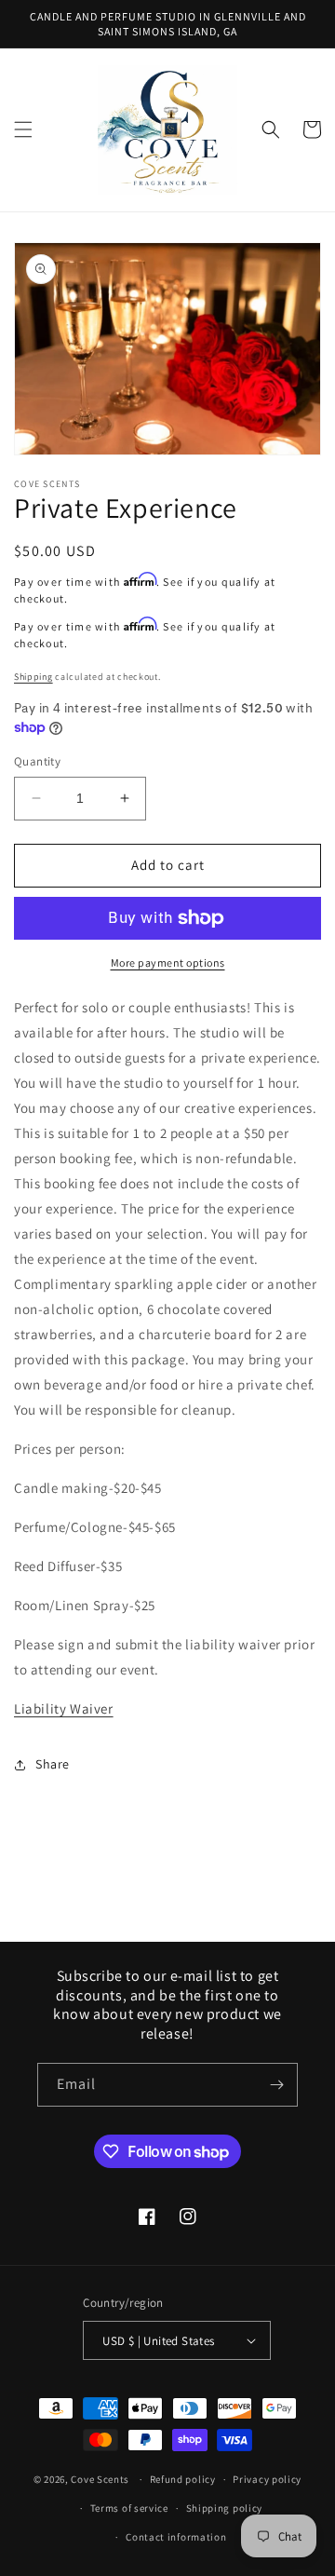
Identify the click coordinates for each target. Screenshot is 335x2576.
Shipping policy (225, 2508)
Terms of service (129, 2508)
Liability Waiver (64, 1708)
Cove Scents (100, 2479)
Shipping (33, 677)
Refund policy (183, 2479)
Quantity (37, 761)
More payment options (168, 963)
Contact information (176, 2537)
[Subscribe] (276, 2085)
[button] (23, 129)
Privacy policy (267, 2479)
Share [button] (53, 1764)
